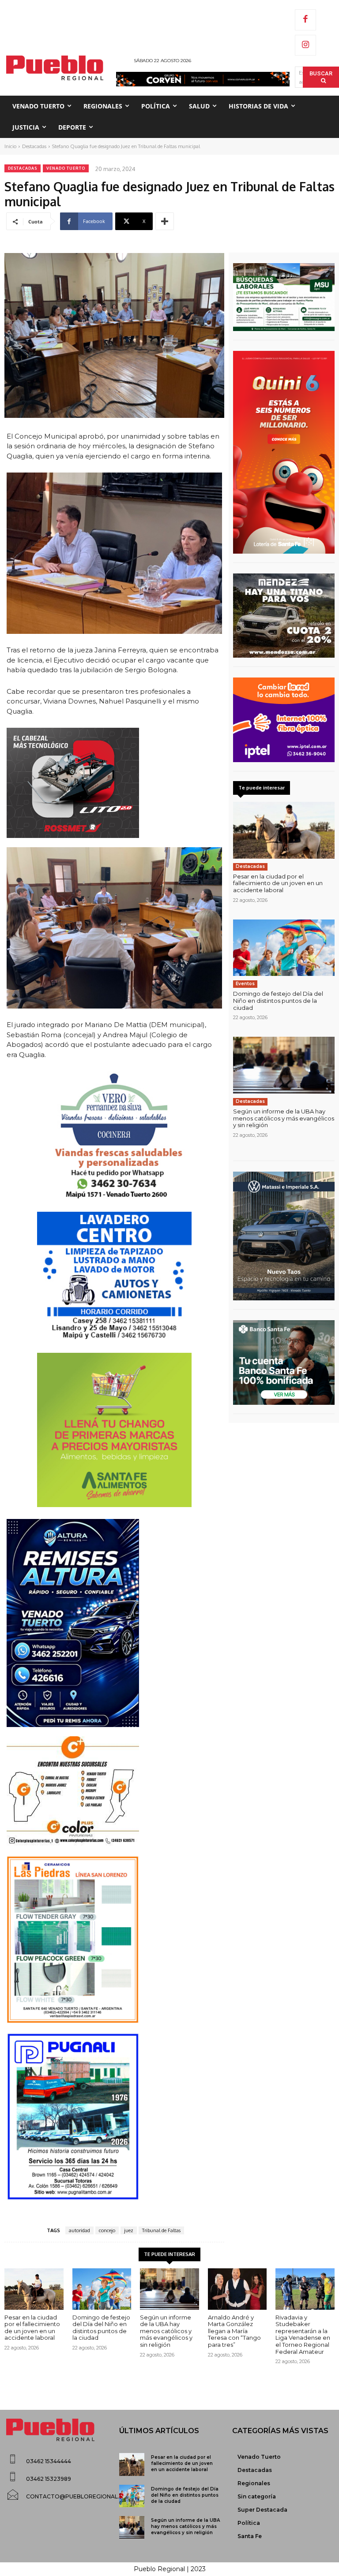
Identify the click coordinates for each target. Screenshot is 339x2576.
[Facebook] (305, 20)
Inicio (10, 146)
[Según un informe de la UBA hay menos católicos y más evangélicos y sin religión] (284, 1065)
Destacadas (34, 146)
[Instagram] (305, 45)
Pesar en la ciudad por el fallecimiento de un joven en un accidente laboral (278, 883)
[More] (165, 221)
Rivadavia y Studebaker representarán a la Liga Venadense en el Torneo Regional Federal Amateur (303, 2334)
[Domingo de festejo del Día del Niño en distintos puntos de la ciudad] (284, 948)
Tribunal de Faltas (161, 2230)
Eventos (245, 984)
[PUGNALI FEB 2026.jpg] (114, 2117)
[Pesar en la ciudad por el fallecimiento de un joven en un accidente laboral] (284, 830)
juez (129, 2230)
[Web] (284, 720)
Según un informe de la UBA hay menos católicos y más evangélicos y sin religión (284, 1118)
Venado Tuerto (66, 168)
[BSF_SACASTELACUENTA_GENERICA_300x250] (284, 1362)
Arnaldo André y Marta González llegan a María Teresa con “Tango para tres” (234, 2331)
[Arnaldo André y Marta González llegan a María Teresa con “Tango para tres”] (237, 2289)
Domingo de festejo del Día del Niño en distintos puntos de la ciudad (278, 1000)
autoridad (79, 2230)
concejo (107, 2230)
